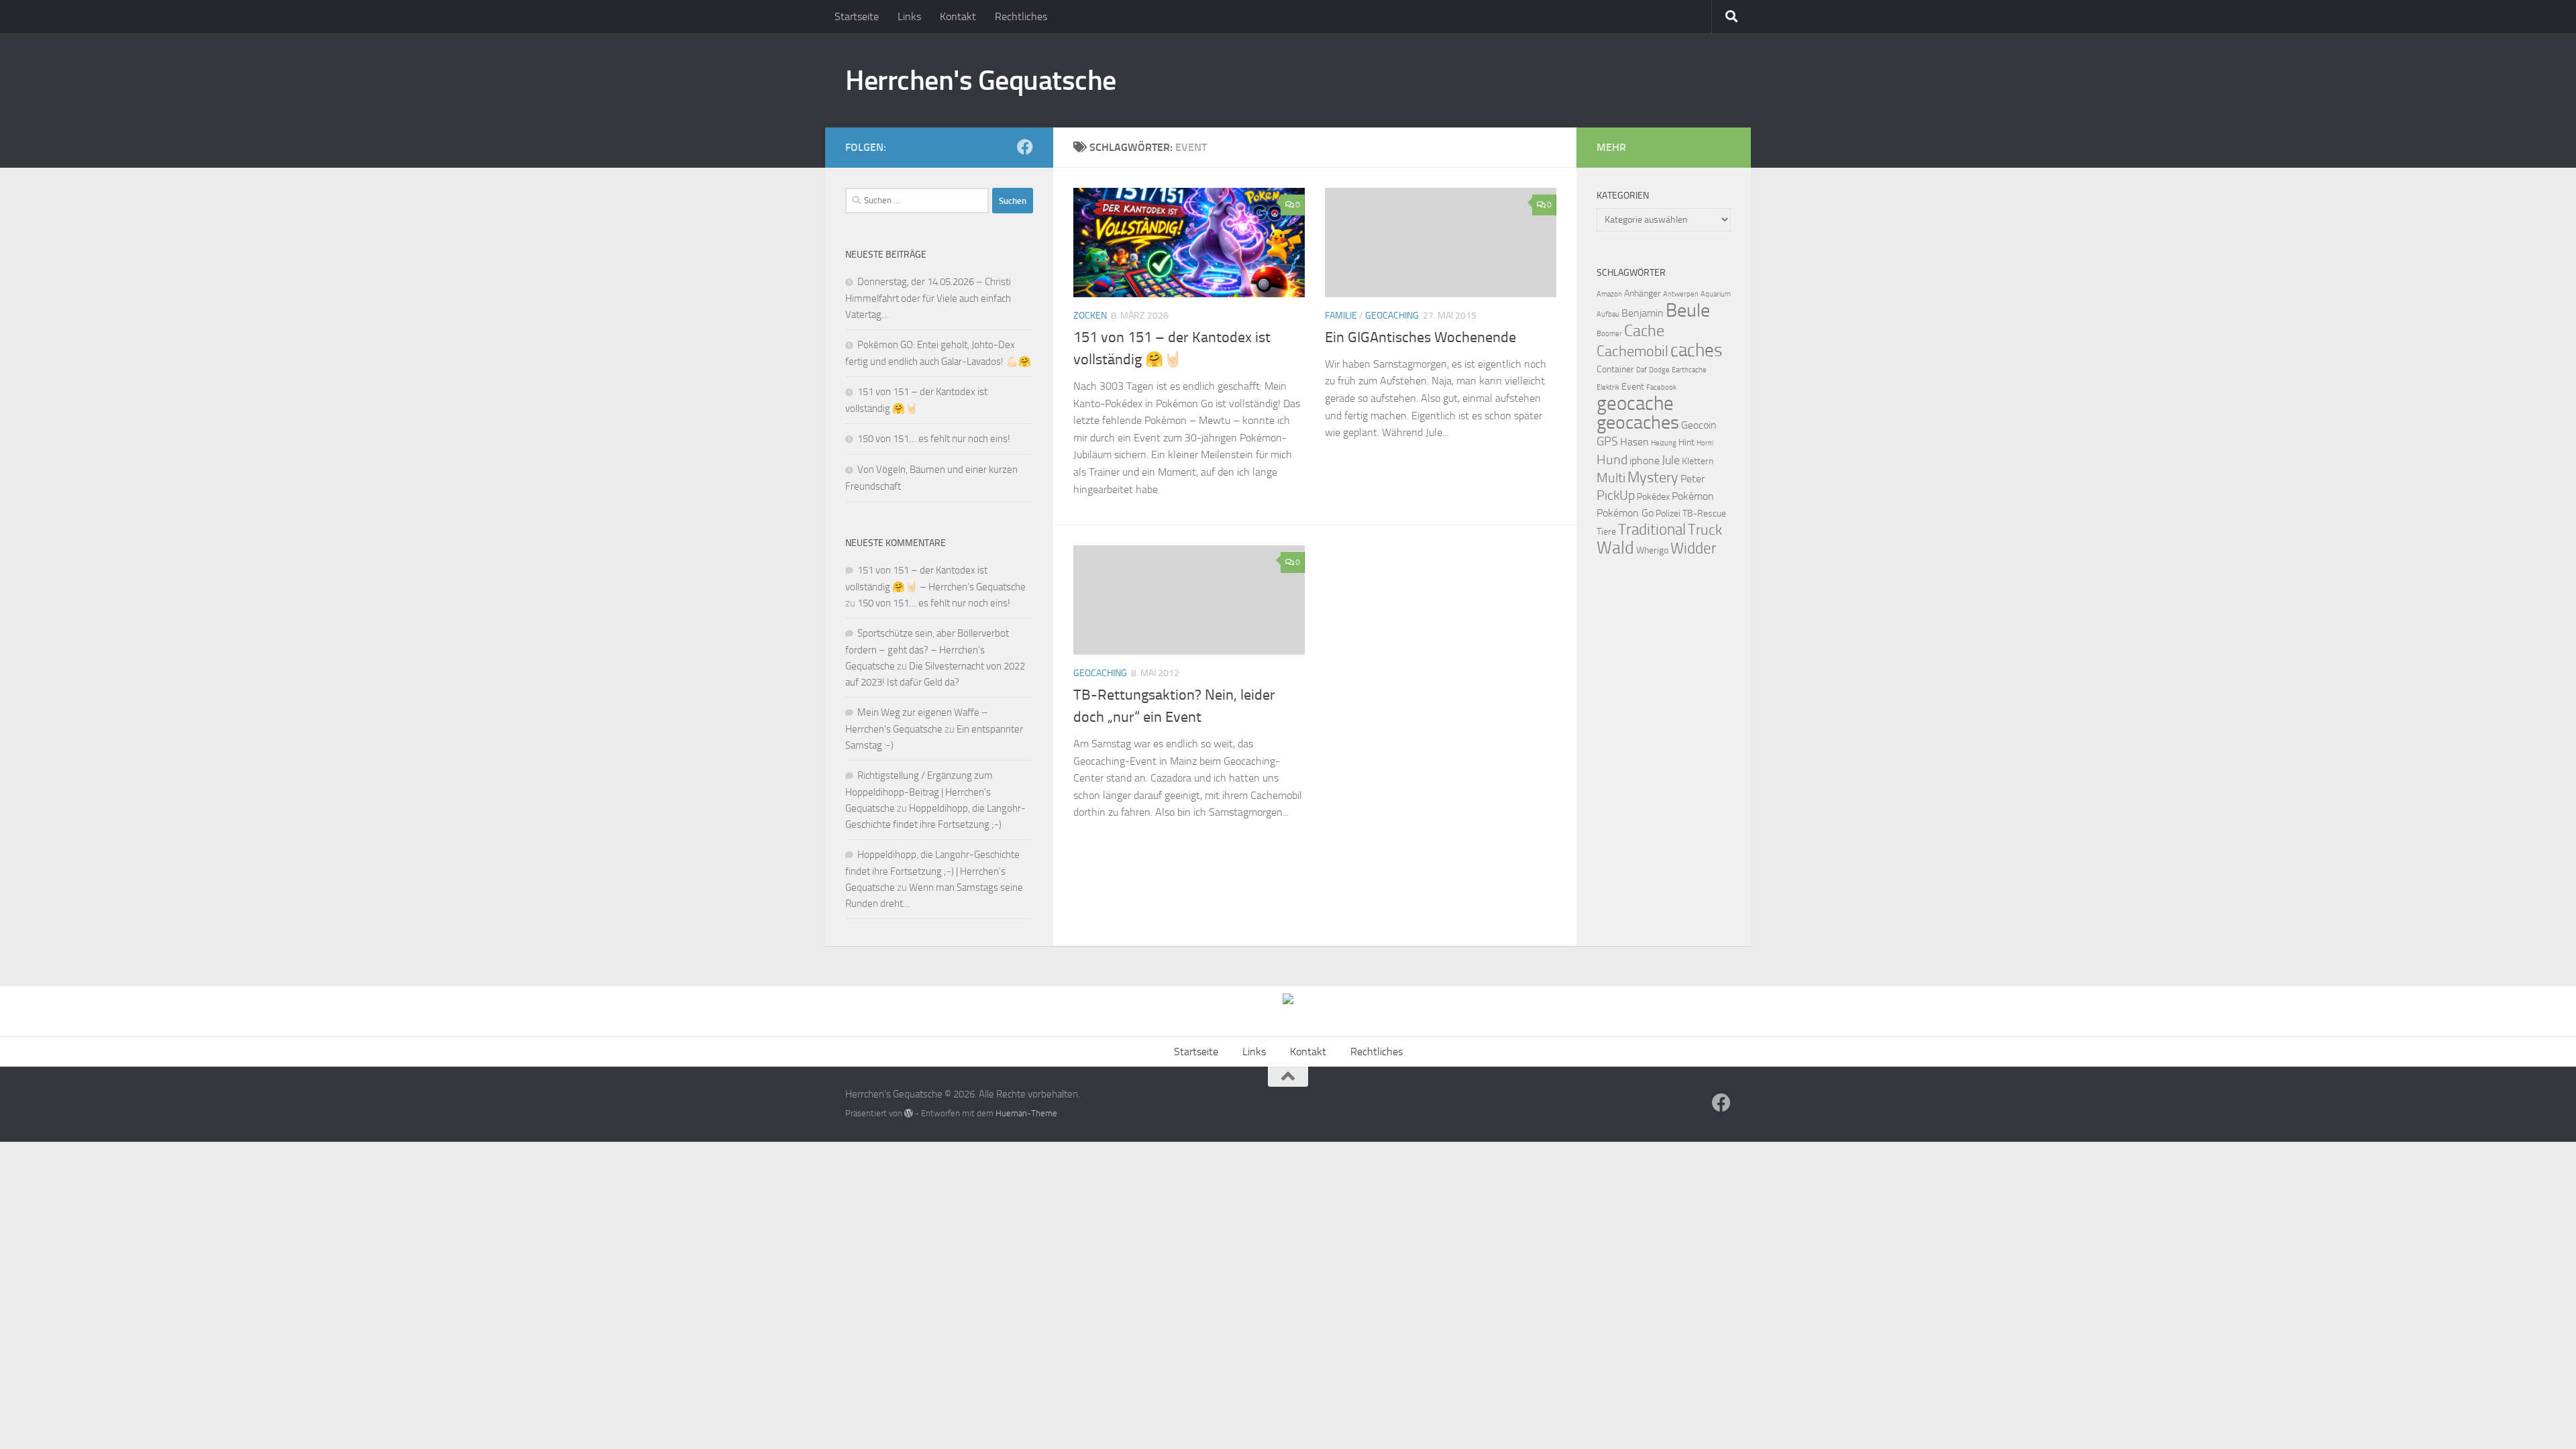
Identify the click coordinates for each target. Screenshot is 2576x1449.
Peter (1693, 479)
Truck (1705, 530)
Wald (1615, 548)
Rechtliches (1021, 16)
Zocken (1090, 316)
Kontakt (958, 16)
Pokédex (1653, 497)
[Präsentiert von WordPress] (909, 1113)
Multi (1611, 478)
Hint (1686, 442)
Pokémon (1693, 496)
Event (1633, 387)
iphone (1645, 461)
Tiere (1606, 532)
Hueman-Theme (1026, 1113)
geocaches (1638, 422)
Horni (1705, 443)
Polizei (1668, 514)
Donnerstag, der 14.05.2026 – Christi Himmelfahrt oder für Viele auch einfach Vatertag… (928, 298)
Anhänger (1643, 293)
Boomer (1609, 334)
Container (1615, 369)
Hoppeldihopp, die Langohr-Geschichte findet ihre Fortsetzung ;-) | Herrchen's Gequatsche (932, 871)
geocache (1635, 404)
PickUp (1616, 495)
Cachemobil (1632, 352)
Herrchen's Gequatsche (981, 80)
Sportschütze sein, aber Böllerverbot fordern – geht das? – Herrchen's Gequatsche (927, 650)
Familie (1341, 316)
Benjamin (1643, 313)
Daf (1642, 370)
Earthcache (1689, 370)
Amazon (1609, 294)
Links (909, 16)
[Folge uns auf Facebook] (1025, 147)
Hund (1612, 460)
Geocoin (1699, 425)
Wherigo (1652, 550)
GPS (1607, 441)
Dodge (1659, 370)
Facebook (1661, 387)
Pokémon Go (1625, 513)
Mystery (1653, 478)
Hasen (1634, 442)
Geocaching (1392, 316)
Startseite (857, 16)
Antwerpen (1681, 294)
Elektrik (1608, 387)
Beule (1688, 310)
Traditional (1652, 530)
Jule (1671, 460)
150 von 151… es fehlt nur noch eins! (934, 439)
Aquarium (1716, 294)
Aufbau (1608, 314)
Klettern (1698, 461)
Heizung (1664, 443)
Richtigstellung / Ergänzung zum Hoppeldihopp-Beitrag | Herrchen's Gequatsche (919, 792)
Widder (1694, 548)
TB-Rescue (1704, 514)
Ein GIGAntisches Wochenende (1420, 337)
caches (1697, 350)
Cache (1644, 331)
